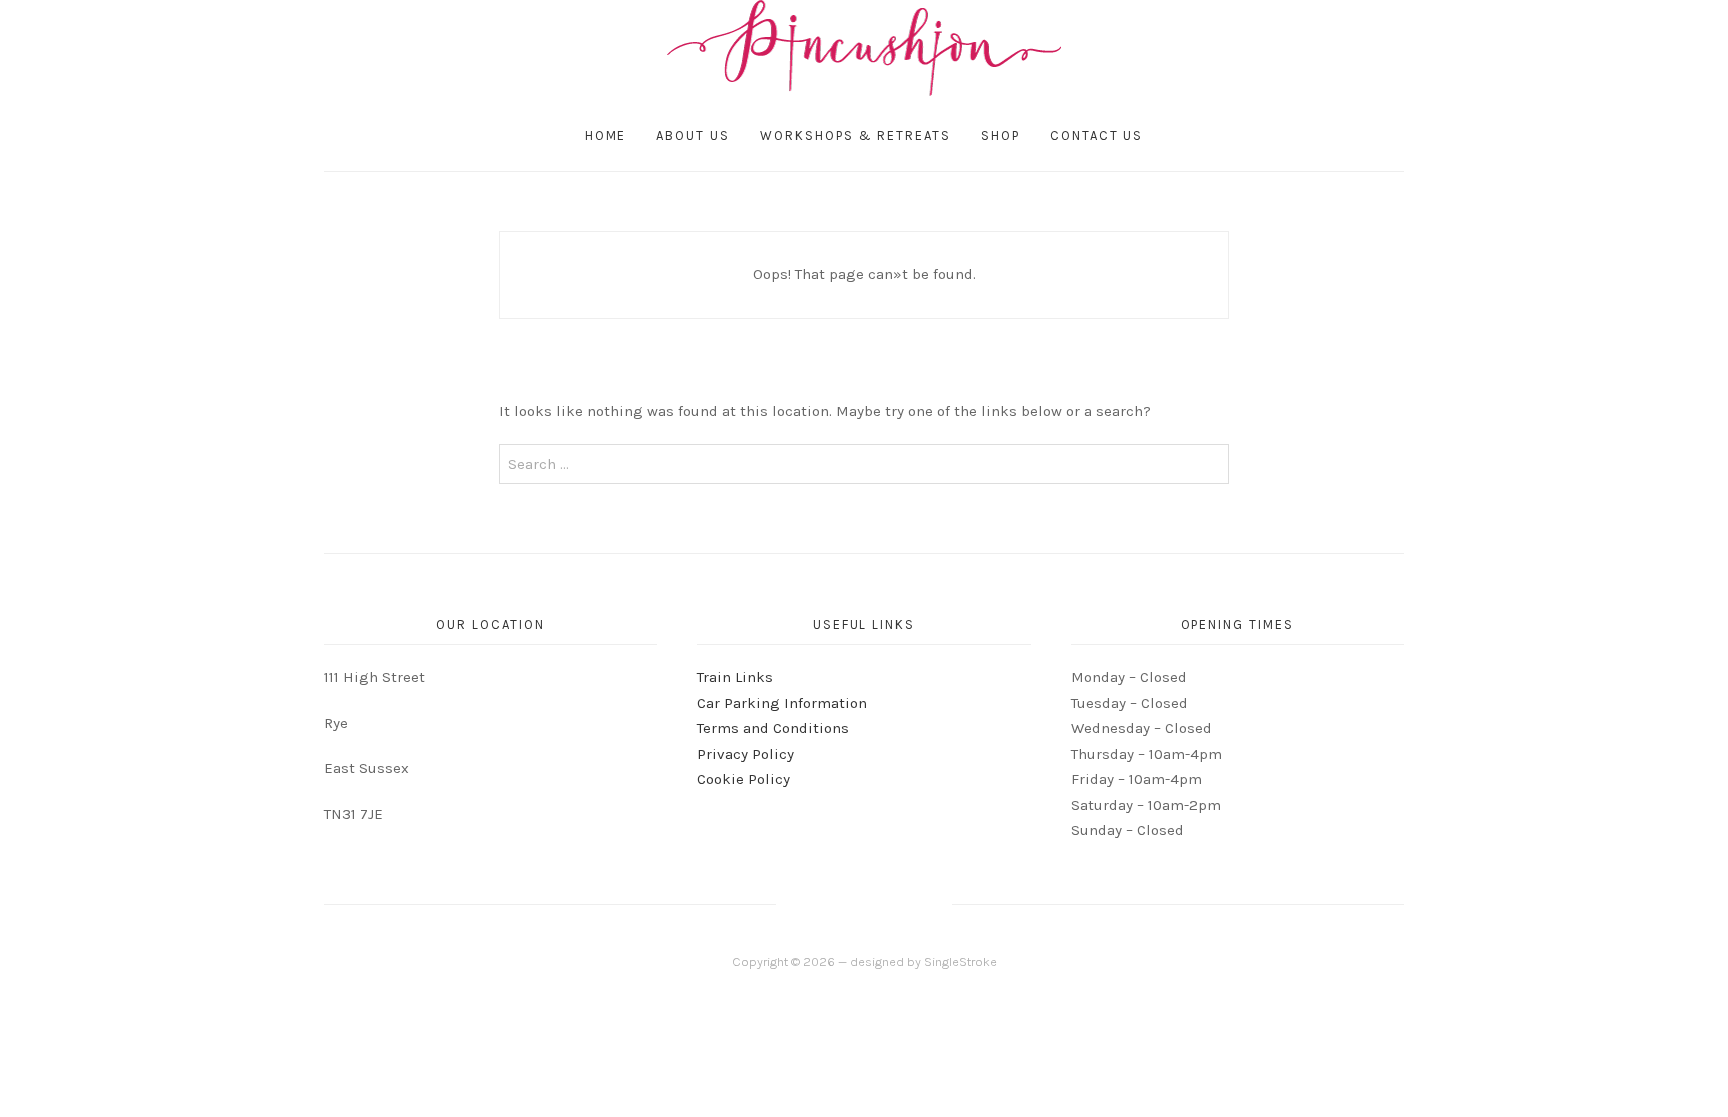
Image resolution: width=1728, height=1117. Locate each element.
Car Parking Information (782, 703)
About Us (693, 135)
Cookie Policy (743, 779)
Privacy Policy (745, 754)
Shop (1000, 135)
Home (606, 135)
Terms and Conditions (773, 728)
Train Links (735, 677)
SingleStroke (960, 961)
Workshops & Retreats (855, 135)
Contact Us (1097, 135)
